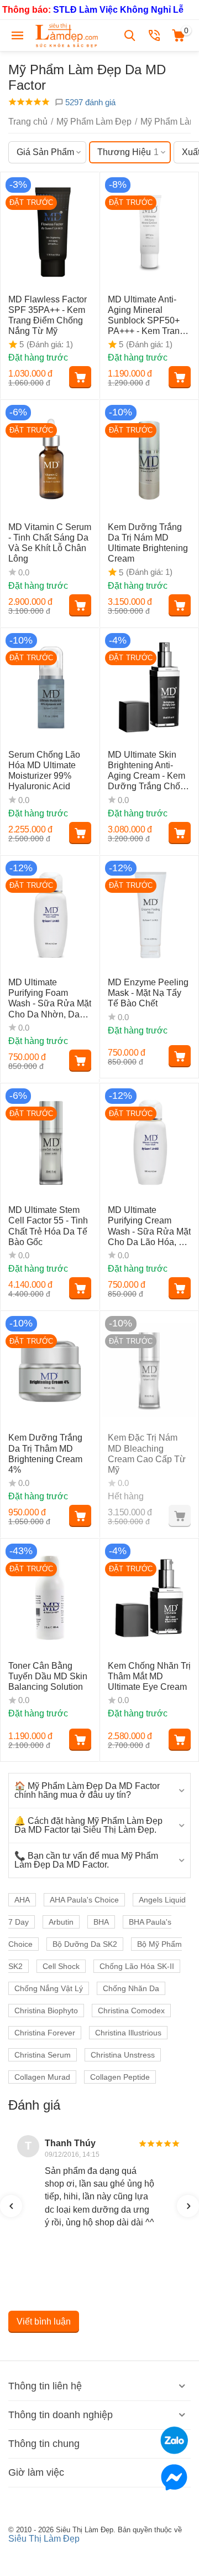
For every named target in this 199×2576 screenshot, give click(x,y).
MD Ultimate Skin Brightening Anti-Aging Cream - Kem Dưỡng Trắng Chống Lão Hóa (149, 771)
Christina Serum (43, 2055)
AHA (22, 1900)
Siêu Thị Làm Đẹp (44, 2539)
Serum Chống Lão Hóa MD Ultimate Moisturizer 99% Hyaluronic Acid (44, 771)
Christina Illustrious (128, 2033)
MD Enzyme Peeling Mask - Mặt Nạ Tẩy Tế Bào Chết (148, 993)
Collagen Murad (42, 2077)
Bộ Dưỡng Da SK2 (85, 1944)
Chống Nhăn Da (131, 1988)
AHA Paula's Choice (84, 1900)
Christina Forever (45, 2033)
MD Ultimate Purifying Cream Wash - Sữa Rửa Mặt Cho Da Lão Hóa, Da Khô (149, 1226)
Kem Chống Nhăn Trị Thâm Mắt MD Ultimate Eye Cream (149, 1676)
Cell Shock (61, 1966)
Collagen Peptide (120, 2077)
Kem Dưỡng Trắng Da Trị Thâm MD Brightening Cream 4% (45, 1454)
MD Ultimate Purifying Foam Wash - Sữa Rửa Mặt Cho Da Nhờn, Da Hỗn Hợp (50, 999)
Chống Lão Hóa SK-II (137, 1966)
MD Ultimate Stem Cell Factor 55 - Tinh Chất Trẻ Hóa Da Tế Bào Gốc (48, 1226)
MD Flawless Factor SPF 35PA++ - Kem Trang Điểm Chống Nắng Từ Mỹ (48, 315)
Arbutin (61, 1922)
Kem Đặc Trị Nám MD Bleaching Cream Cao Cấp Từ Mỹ (147, 1454)
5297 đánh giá (89, 102)
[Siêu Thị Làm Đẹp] (67, 35)
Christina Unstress (123, 2055)
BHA (101, 1922)
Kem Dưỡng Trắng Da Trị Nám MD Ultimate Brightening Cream (148, 543)
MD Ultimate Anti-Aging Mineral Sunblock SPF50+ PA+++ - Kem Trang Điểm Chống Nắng (146, 316)
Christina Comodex (131, 2011)
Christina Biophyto (46, 2011)
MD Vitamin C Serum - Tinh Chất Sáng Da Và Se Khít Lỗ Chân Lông (50, 543)
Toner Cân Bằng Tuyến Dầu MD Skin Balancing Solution (48, 1676)
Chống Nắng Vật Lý (49, 1988)
